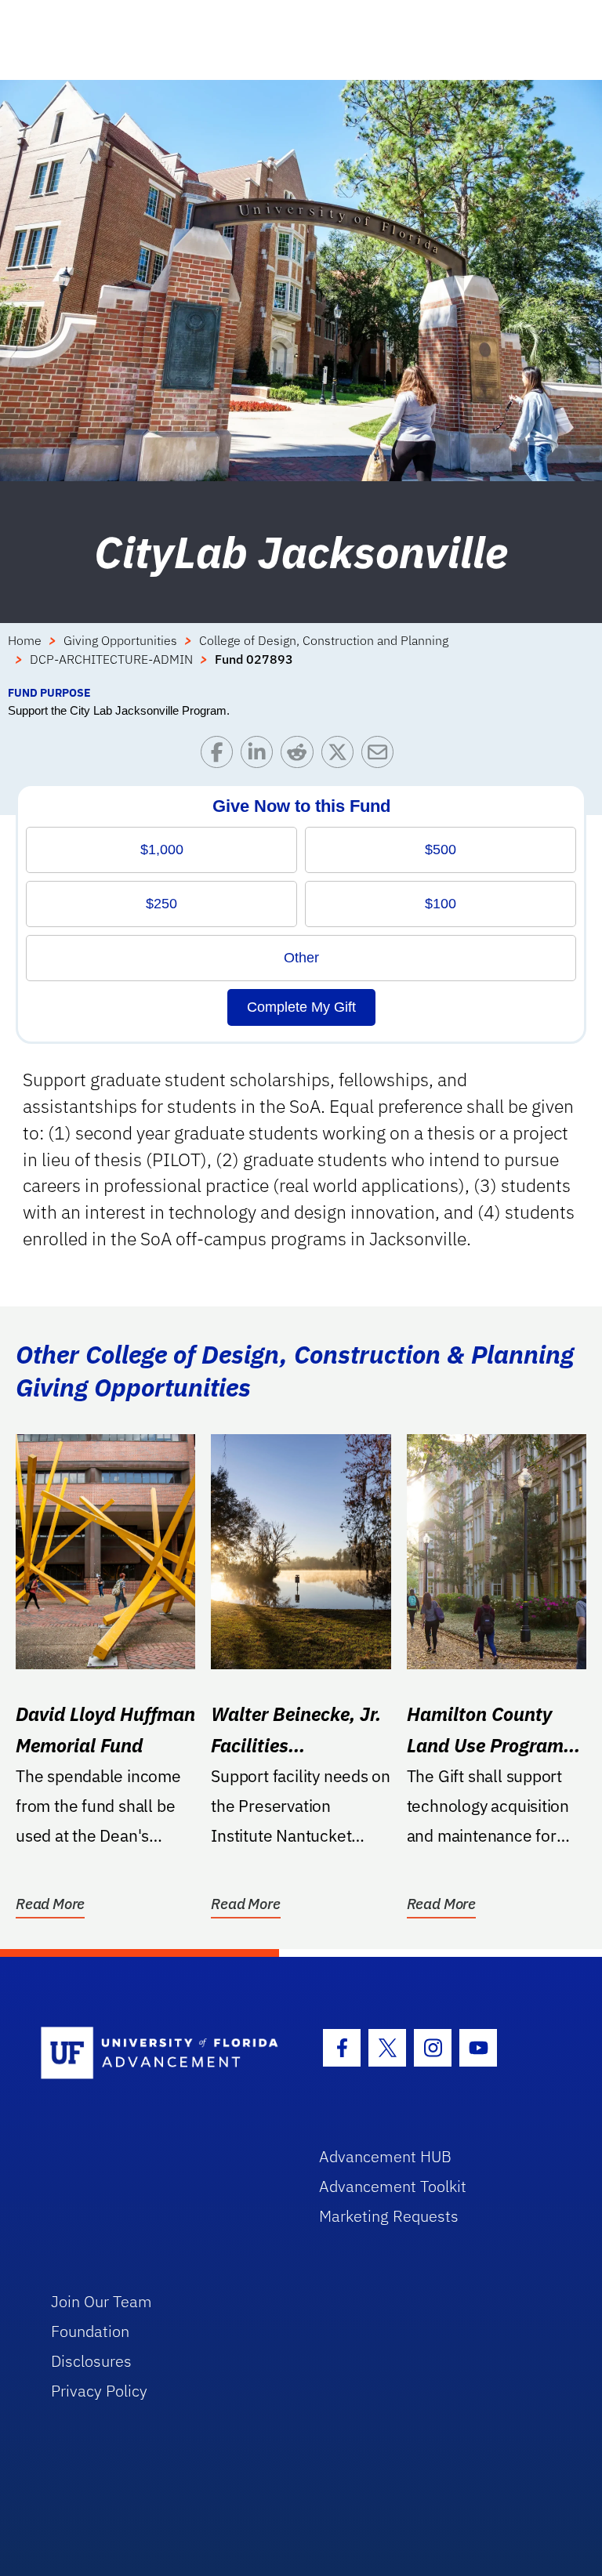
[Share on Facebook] (221, 756)
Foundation (90, 2331)
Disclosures (91, 2361)
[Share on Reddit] (301, 756)
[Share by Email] (381, 756)
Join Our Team (102, 2301)
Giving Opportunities (120, 640)
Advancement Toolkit (393, 2186)
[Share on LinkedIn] (261, 756)
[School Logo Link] (162, 2054)
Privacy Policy (99, 2391)
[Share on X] (341, 756)
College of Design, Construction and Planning (324, 640)
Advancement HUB (385, 2156)
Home (25, 640)
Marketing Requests (389, 2216)
